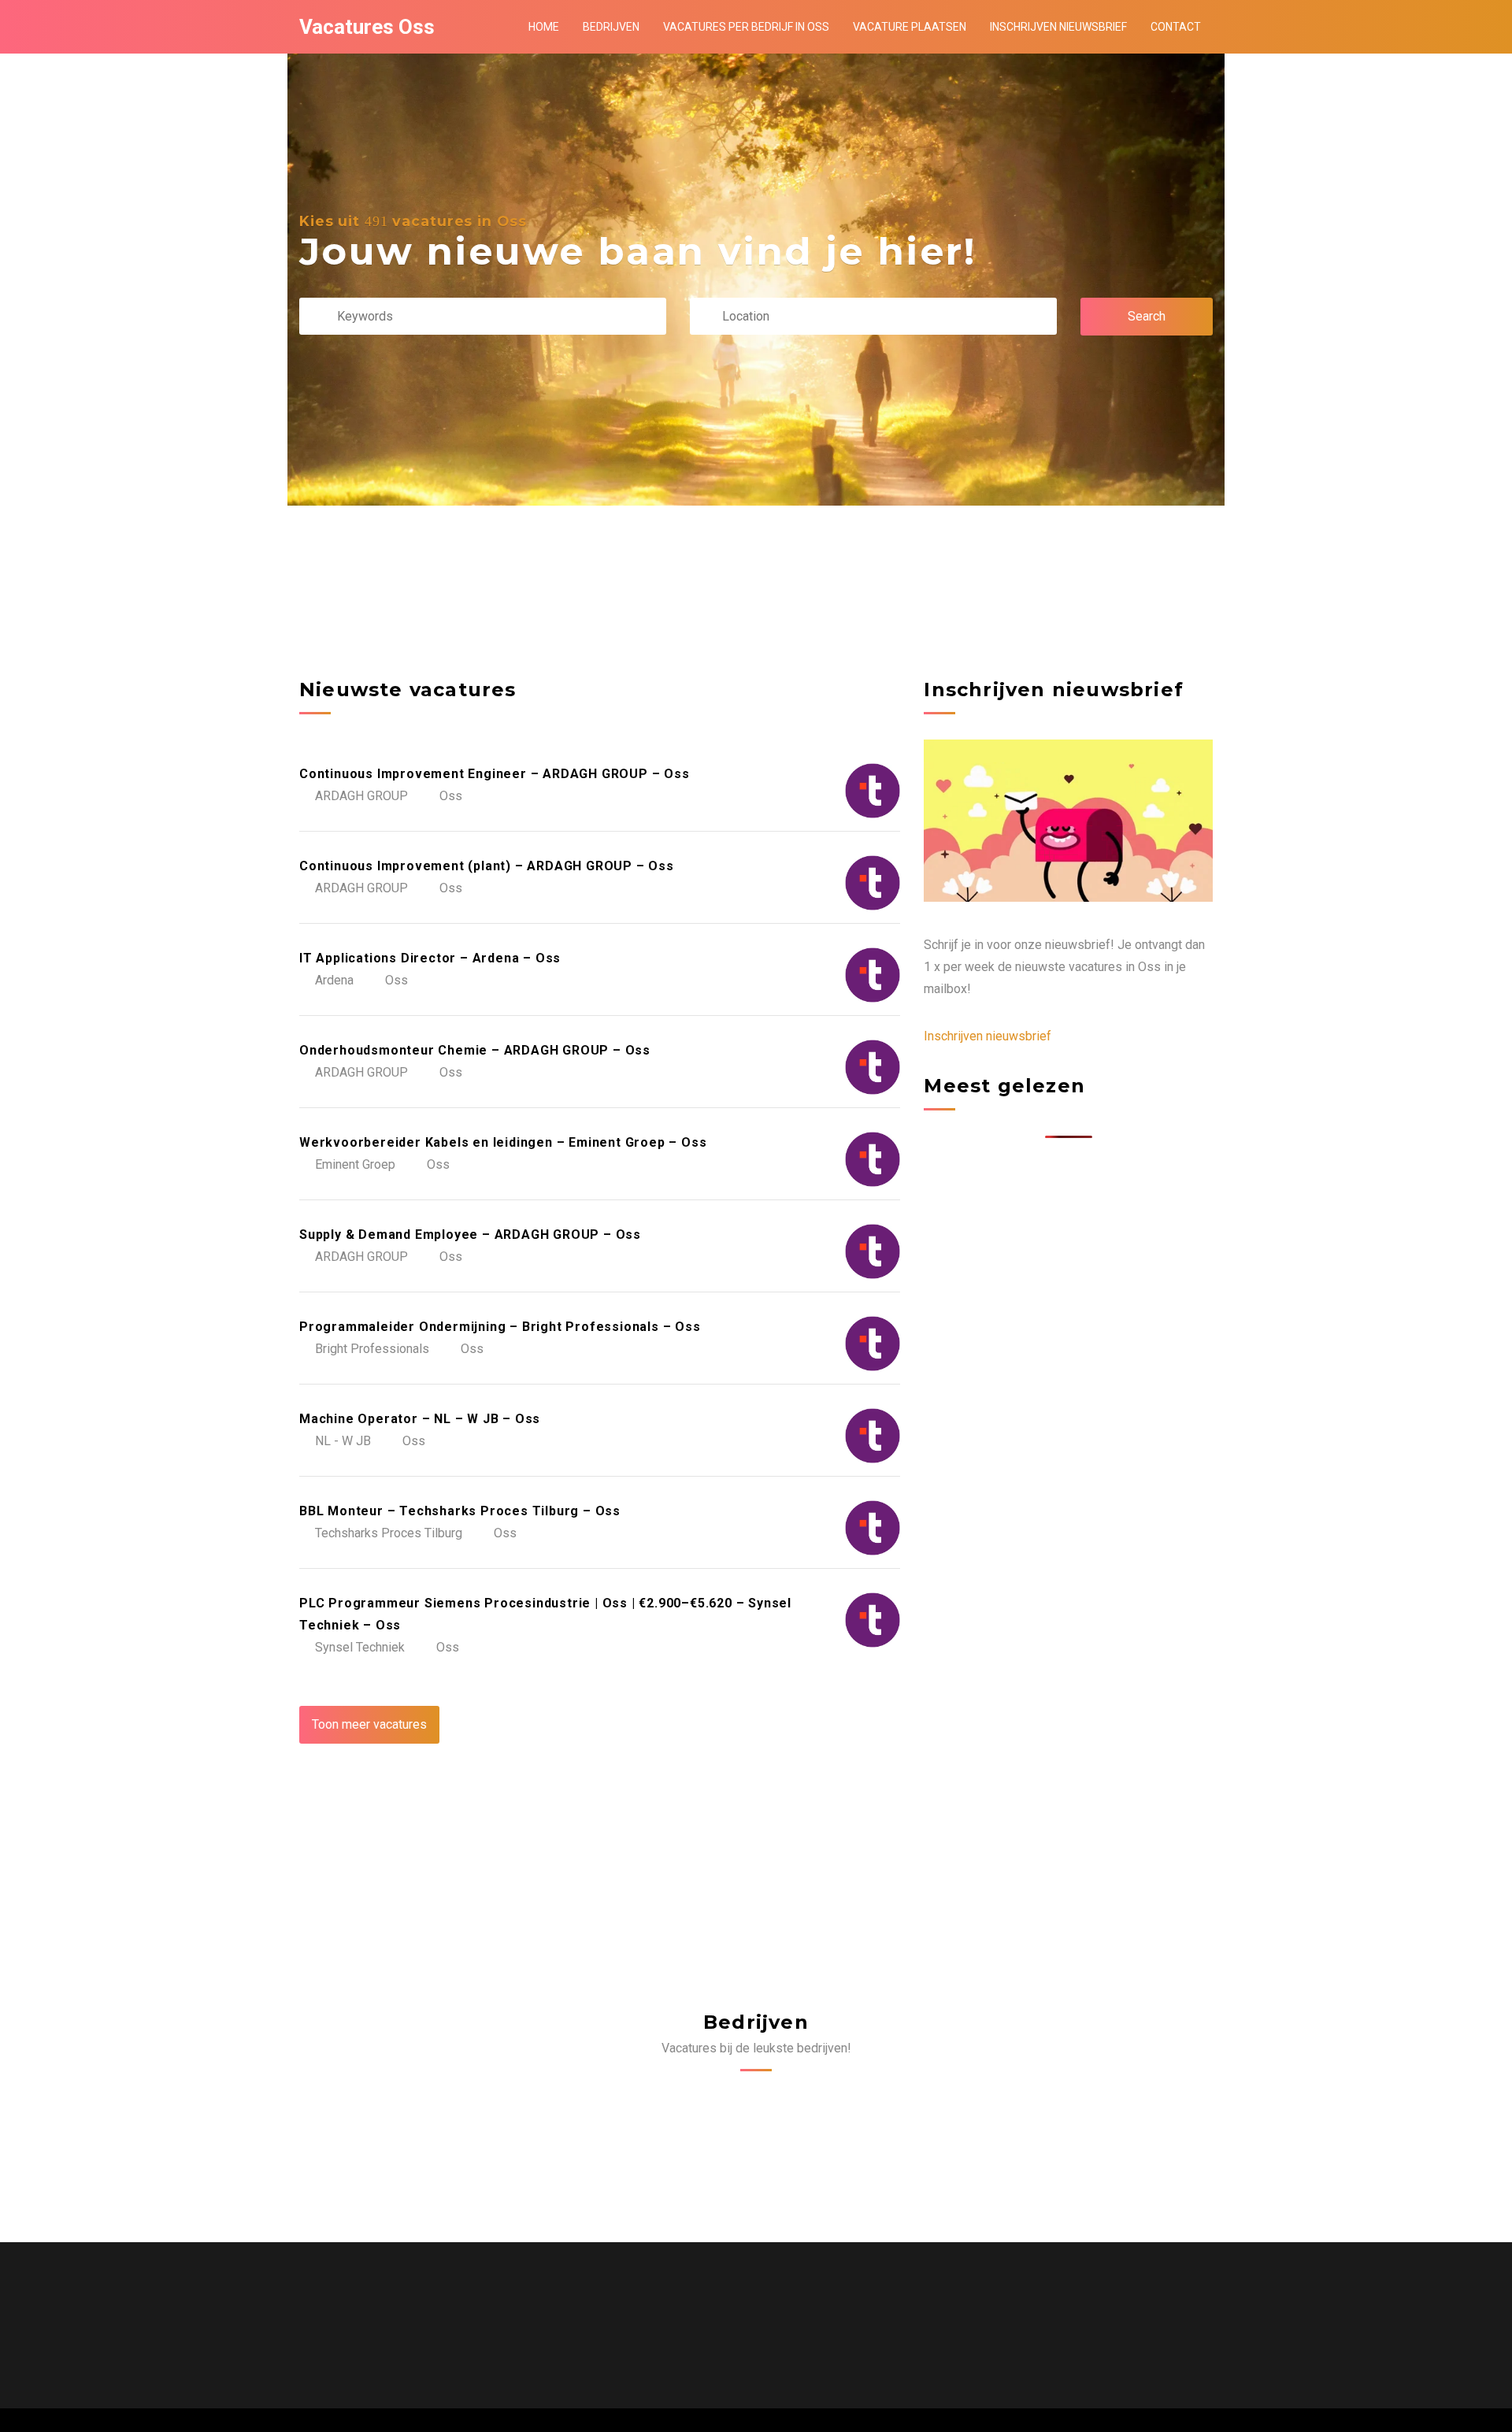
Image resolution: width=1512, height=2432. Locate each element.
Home (544, 27)
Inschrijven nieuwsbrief (1058, 27)
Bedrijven (611, 27)
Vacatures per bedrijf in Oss (746, 27)
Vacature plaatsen (910, 27)
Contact (1176, 27)
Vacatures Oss (367, 27)
